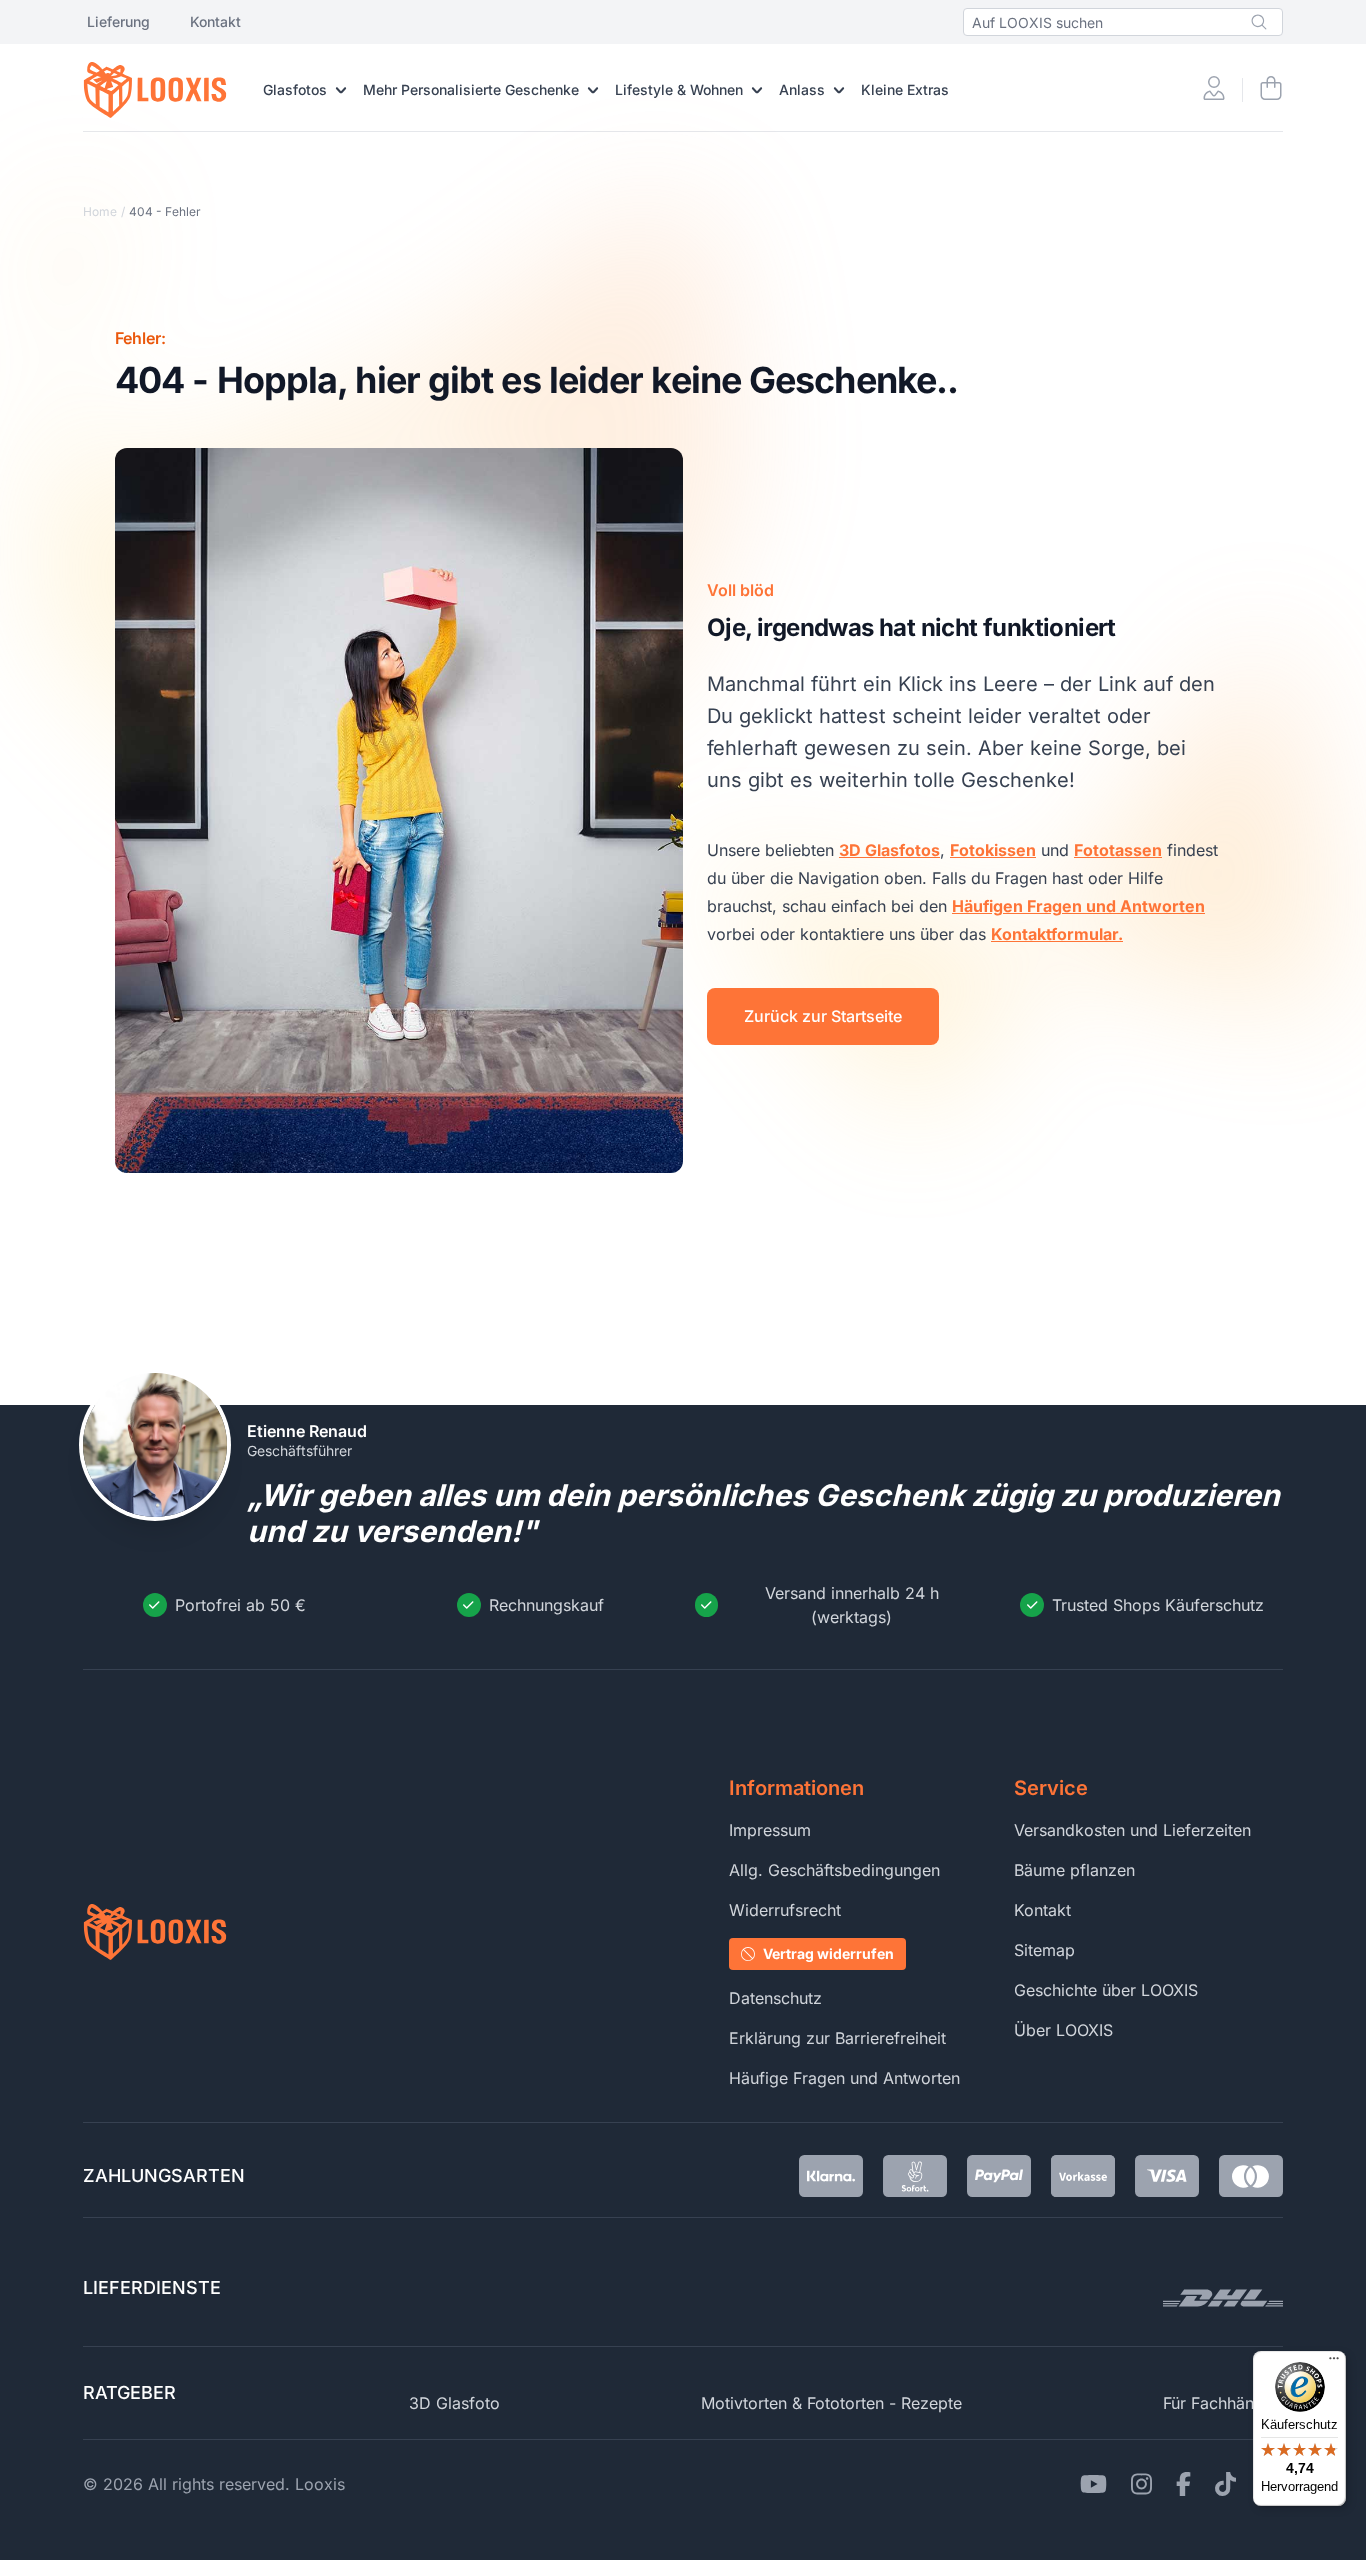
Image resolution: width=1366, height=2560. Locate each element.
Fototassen (1118, 850)
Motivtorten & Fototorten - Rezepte (831, 2403)
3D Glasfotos (889, 850)
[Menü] (1334, 2363)
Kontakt (215, 21)
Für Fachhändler (1223, 2403)
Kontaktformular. (1057, 934)
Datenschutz (775, 1998)
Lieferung (118, 21)
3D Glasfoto (454, 2403)
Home (100, 211)
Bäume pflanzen (1074, 1870)
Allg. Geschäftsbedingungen (834, 1870)
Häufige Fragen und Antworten (844, 2078)
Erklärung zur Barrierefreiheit (837, 2038)
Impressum (770, 1830)
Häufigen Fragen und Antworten (1078, 906)
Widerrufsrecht (785, 1910)
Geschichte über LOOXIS (1106, 1990)
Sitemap (1044, 1950)
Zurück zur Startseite (823, 1016)
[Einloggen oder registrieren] (1214, 90)
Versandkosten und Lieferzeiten (1132, 1830)
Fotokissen (993, 850)
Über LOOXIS (1063, 2030)
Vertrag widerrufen (828, 1953)
